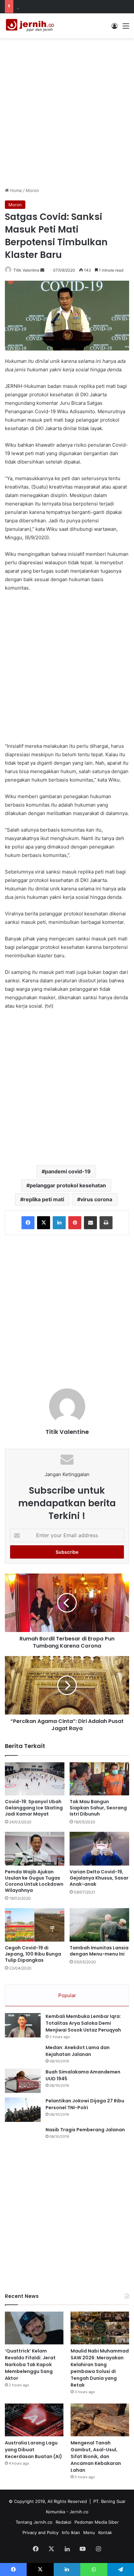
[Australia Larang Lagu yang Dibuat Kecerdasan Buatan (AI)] (34, 2420)
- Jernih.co (77, 2512)
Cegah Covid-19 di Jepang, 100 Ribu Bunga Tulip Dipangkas (33, 1954)
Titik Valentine (26, 270)
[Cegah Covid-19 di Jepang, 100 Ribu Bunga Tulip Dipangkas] (35, 1925)
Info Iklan (71, 2532)
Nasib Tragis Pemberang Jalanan (85, 2130)
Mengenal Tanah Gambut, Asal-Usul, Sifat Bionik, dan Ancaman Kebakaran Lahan (96, 2456)
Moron (32, 190)
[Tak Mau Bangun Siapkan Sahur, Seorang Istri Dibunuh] (99, 1779)
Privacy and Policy (40, 2532)
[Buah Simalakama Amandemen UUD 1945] (23, 2081)
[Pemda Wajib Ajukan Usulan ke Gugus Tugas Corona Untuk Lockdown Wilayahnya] (35, 1849)
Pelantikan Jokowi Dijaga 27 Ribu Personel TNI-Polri (85, 2104)
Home (15, 190)
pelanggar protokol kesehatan (68, 1185)
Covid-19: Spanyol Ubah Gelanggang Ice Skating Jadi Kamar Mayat (34, 1808)
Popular (67, 1995)
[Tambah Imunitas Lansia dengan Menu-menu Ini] (99, 1925)
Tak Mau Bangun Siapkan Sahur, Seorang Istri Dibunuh (98, 1808)
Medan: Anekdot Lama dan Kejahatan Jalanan (78, 2051)
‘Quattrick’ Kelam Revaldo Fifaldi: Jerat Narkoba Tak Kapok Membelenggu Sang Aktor (30, 2365)
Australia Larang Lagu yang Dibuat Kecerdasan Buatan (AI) (33, 2450)
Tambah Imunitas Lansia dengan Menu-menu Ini (99, 1951)
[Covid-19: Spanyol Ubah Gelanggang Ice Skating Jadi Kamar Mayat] (35, 1779)
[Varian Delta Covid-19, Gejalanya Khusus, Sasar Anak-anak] (99, 1849)
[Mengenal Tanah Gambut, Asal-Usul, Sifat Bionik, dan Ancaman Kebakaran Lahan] (100, 2420)
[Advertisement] (67, 112)
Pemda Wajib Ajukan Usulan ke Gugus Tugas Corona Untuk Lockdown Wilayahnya (34, 1881)
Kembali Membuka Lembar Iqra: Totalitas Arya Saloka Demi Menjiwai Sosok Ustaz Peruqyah (83, 2023)
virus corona (96, 1199)
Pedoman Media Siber (97, 2522)
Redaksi (63, 2522)
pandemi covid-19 (68, 1171)
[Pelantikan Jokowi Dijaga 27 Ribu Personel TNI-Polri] (23, 2110)
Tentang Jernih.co (34, 2522)
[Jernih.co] (31, 26)
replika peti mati (44, 1199)
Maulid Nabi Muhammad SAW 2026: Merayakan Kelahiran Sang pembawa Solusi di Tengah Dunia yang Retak (100, 2368)
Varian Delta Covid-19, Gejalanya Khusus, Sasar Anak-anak (99, 1878)
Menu (89, 2532)
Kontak (105, 2532)
